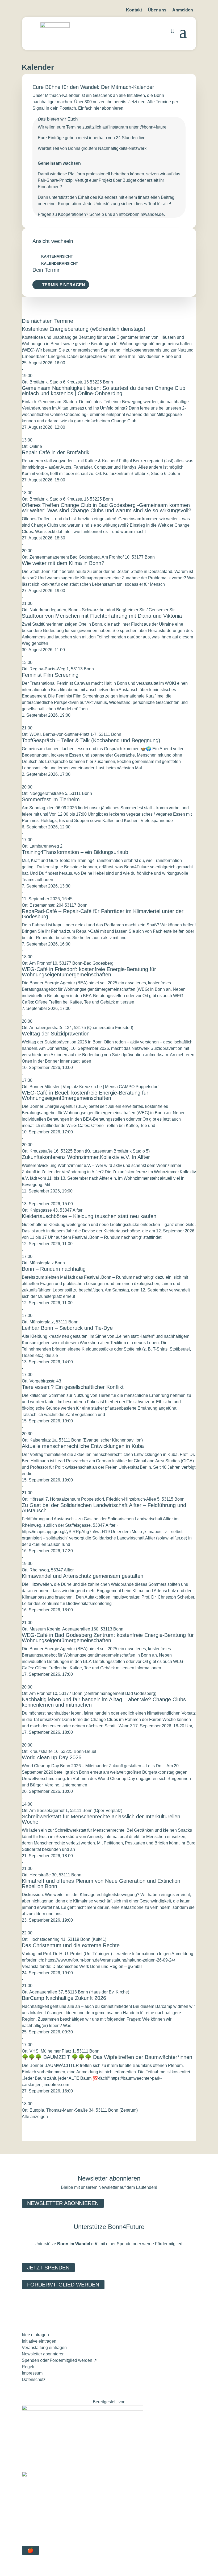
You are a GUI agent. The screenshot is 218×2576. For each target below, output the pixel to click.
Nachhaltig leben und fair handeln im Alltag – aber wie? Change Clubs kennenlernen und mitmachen (104, 1702)
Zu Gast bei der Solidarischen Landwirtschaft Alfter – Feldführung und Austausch (104, 1508)
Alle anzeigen (35, 2117)
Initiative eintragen (39, 2341)
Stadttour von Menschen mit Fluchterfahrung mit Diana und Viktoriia (102, 616)
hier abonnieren (108, 108)
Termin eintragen (64, 285)
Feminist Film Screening (50, 675)
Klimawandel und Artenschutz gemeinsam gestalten (83, 1576)
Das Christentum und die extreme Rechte (71, 1945)
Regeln (29, 2367)
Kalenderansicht (60, 263)
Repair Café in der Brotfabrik (56, 452)
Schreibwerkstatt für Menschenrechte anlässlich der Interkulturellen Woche (101, 1819)
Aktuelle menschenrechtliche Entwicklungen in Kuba (83, 1446)
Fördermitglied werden (63, 2285)
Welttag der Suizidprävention (56, 1034)
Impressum (32, 2373)
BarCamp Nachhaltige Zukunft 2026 (64, 1998)
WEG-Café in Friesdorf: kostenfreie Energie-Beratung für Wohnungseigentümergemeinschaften (89, 972)
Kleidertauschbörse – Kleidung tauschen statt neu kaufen (89, 1216)
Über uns (157, 10)
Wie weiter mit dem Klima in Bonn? (63, 563)
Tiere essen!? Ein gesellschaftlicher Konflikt (73, 1387)
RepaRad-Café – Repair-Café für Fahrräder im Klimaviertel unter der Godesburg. (103, 914)
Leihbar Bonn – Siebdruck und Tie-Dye (67, 1328)
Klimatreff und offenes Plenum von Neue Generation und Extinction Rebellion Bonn (101, 1884)
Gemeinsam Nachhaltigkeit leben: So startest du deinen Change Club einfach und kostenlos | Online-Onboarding (104, 391)
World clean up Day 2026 (52, 1757)
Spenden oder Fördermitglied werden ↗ (59, 2360)
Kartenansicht (57, 256)
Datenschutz (34, 2379)
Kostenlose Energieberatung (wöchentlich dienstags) (84, 329)
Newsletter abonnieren (63, 2203)
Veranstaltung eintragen (44, 2348)
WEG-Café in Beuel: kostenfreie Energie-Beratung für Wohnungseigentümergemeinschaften (85, 1095)
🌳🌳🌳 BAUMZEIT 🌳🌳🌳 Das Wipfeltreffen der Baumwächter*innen (107, 2057)
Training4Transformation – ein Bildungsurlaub (75, 852)
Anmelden (183, 10)
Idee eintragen (35, 2335)
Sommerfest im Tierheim (51, 799)
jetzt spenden (48, 2268)
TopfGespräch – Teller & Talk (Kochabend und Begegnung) (91, 740)
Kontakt (134, 10)
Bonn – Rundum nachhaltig (54, 1269)
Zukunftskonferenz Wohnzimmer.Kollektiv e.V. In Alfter (86, 1157)
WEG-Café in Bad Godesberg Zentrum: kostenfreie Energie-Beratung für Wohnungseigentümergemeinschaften (108, 1638)
